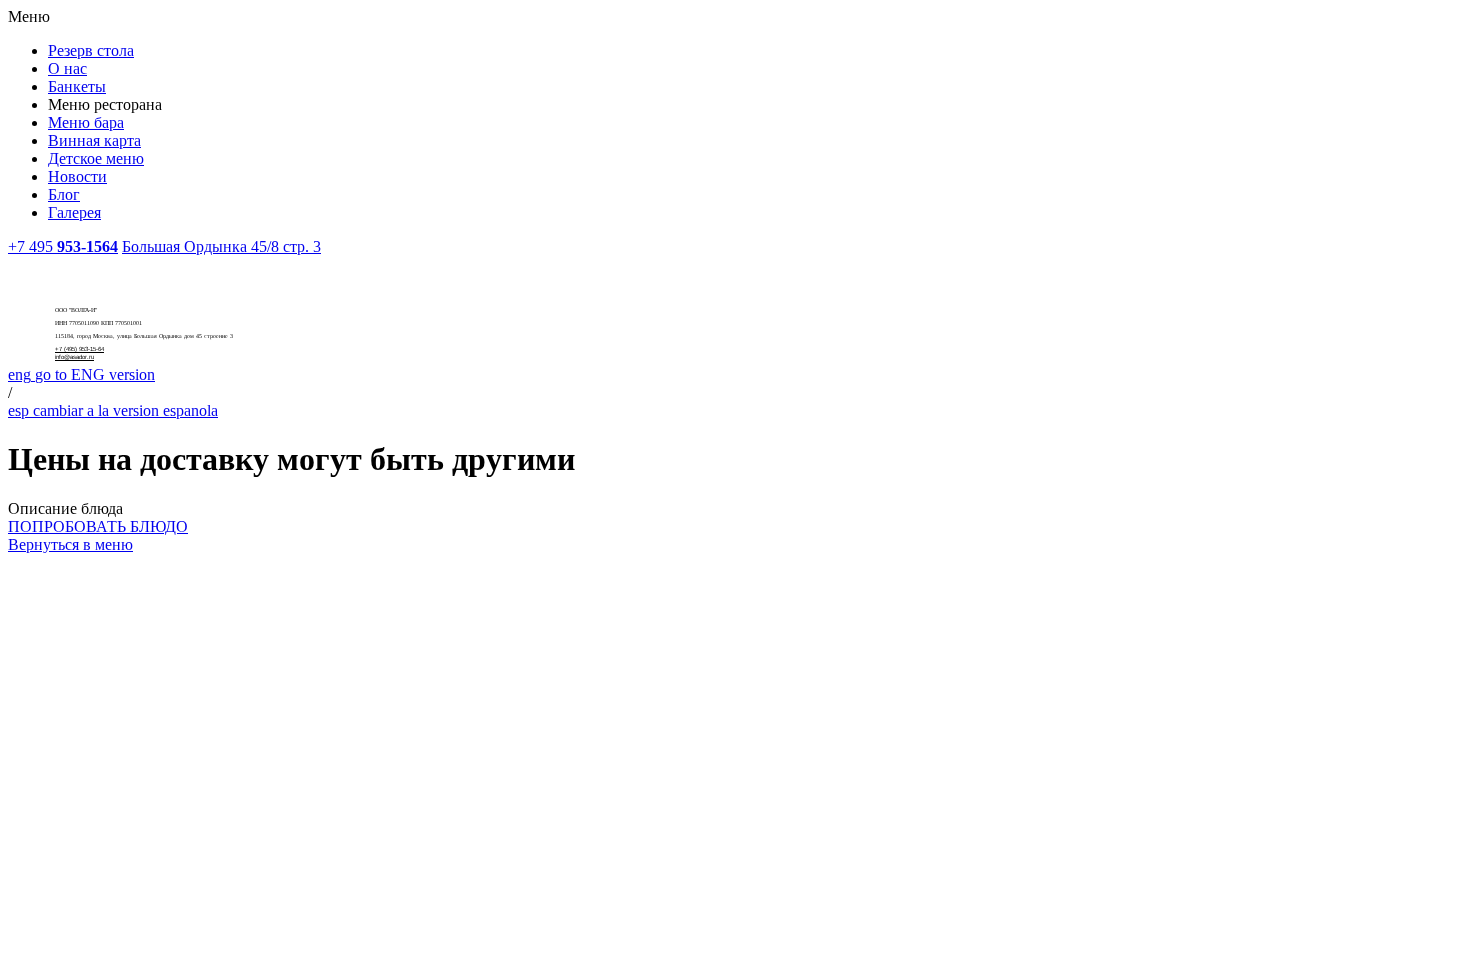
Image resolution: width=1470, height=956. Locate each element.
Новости (77, 176)
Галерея (74, 212)
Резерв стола (91, 50)
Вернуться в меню (70, 544)
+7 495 (63, 246)
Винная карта (94, 140)
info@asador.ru (74, 357)
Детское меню (96, 158)
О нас (67, 68)
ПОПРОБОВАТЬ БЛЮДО (98, 526)
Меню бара (86, 122)
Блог (64, 194)
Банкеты (77, 86)
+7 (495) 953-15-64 (79, 349)
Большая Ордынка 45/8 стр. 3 (221, 246)
